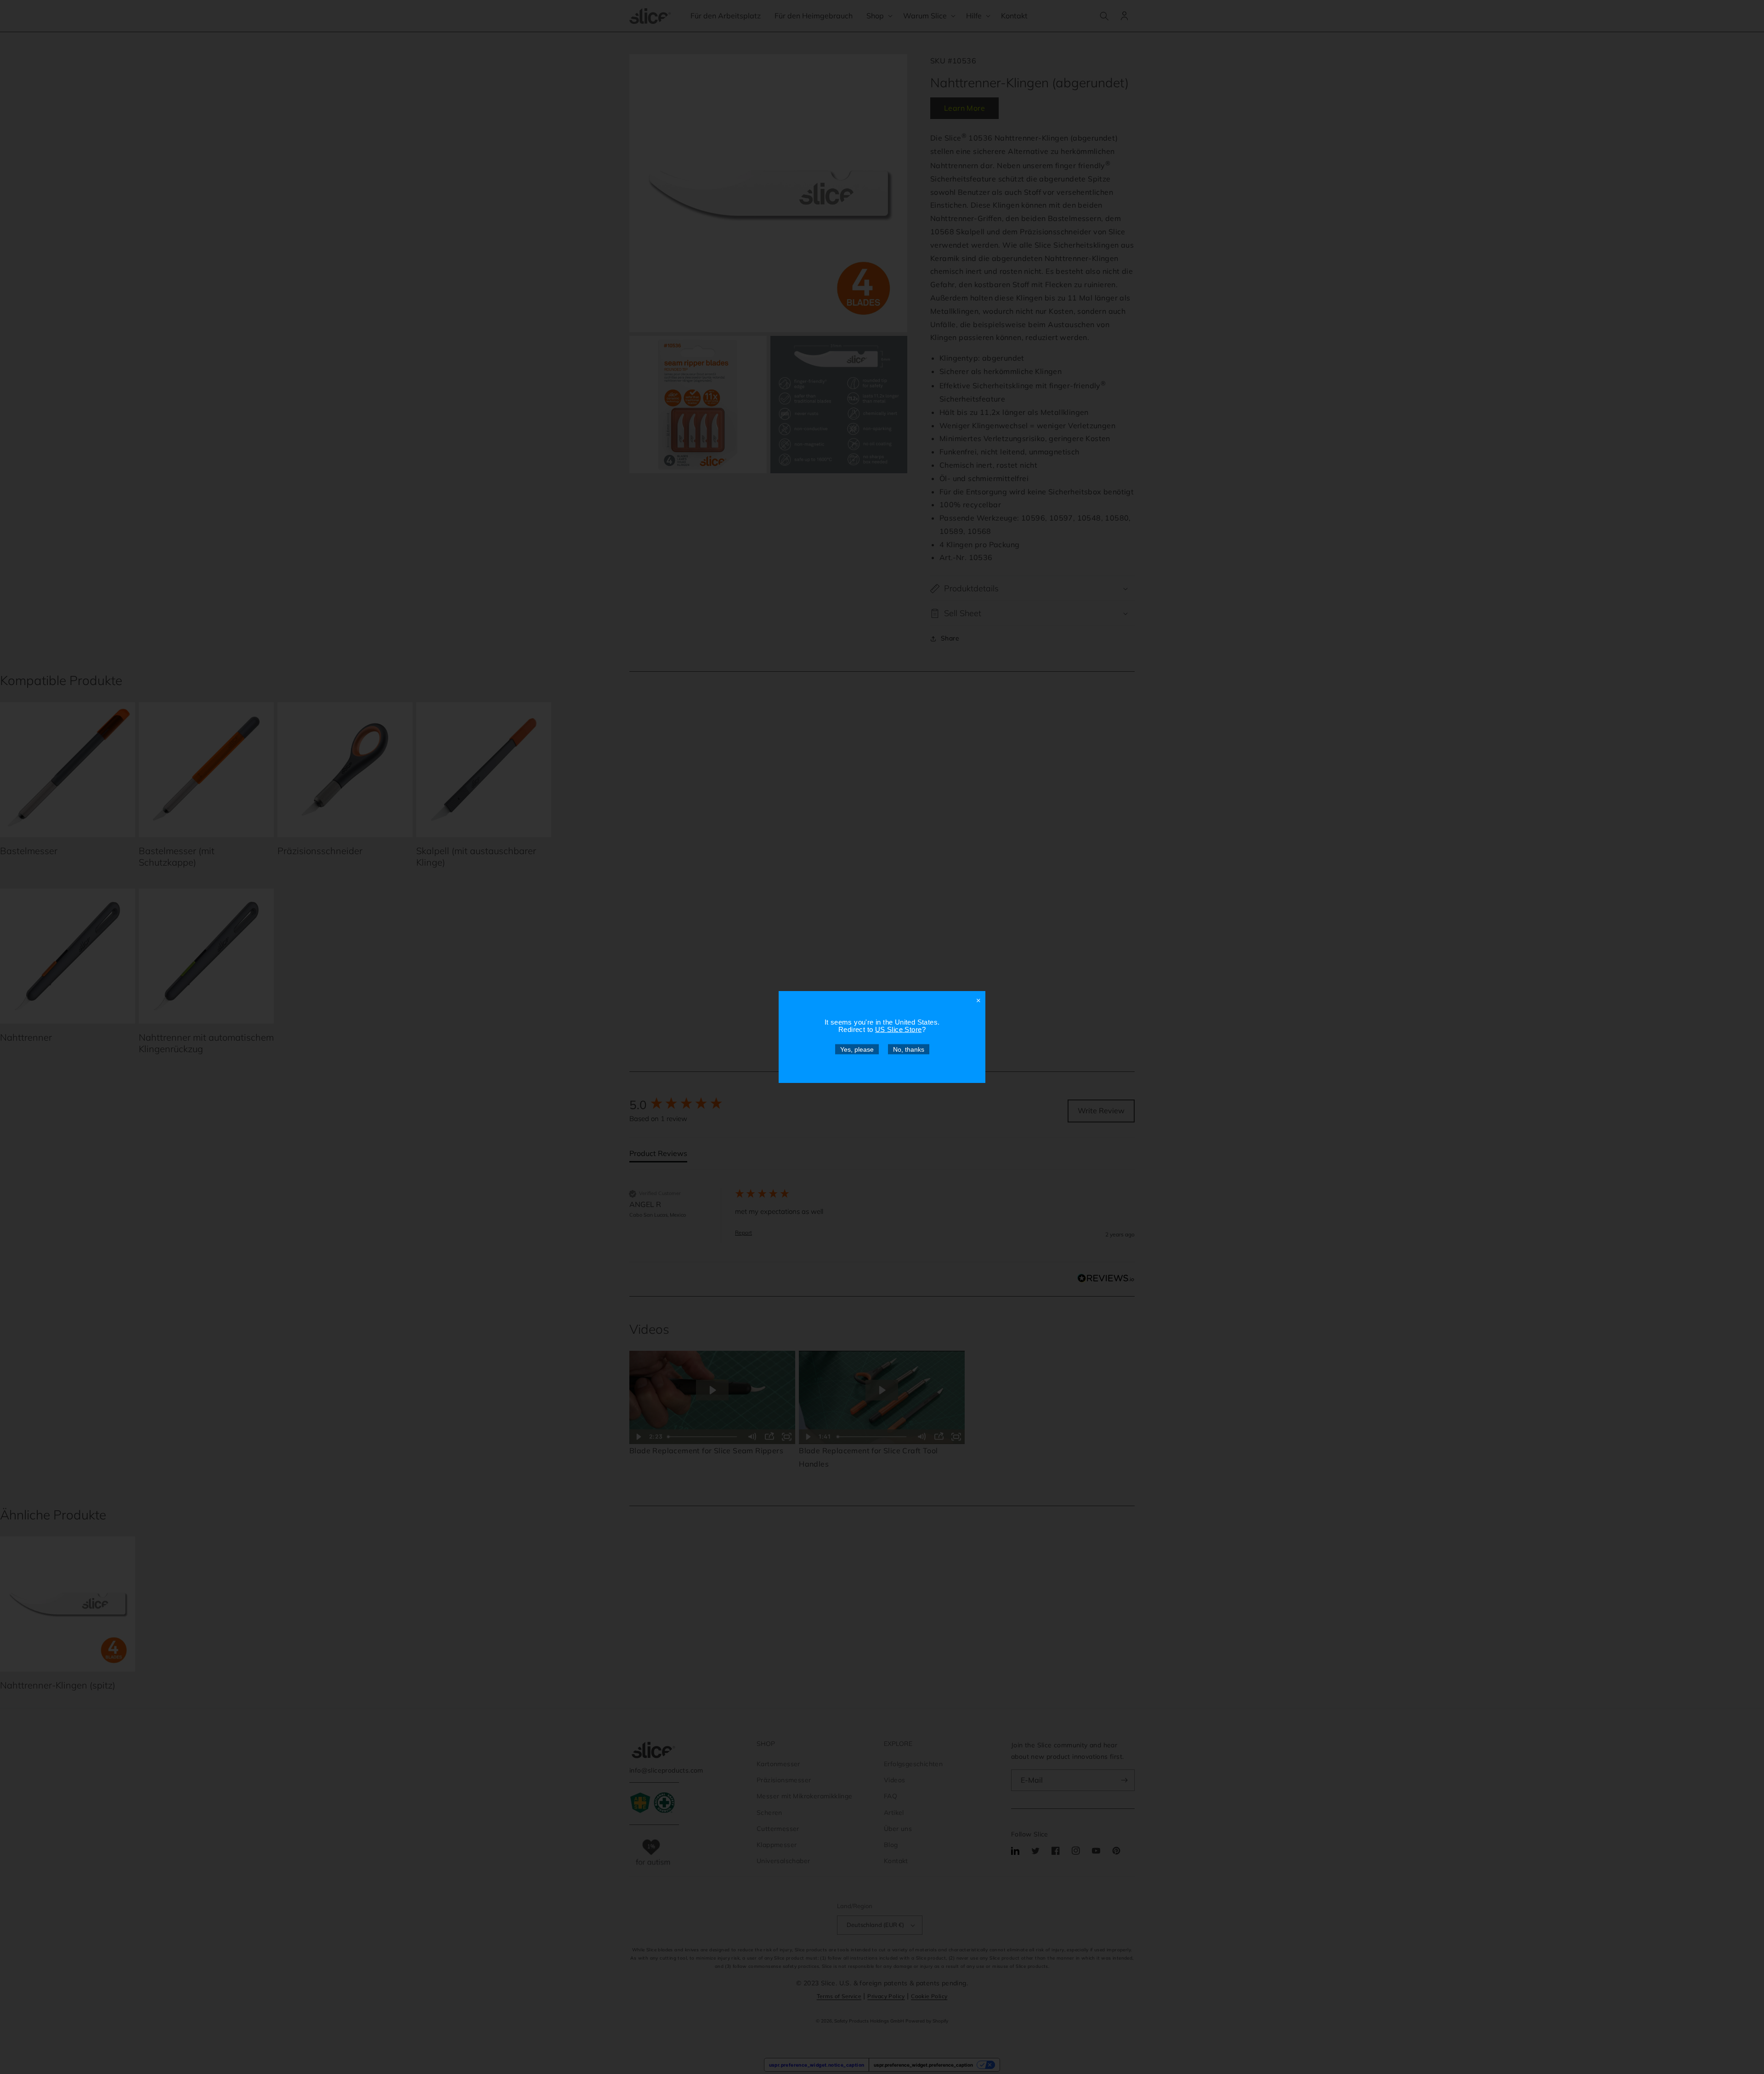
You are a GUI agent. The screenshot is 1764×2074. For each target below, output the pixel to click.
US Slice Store (899, 1029)
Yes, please (857, 1049)
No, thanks (909, 1049)
